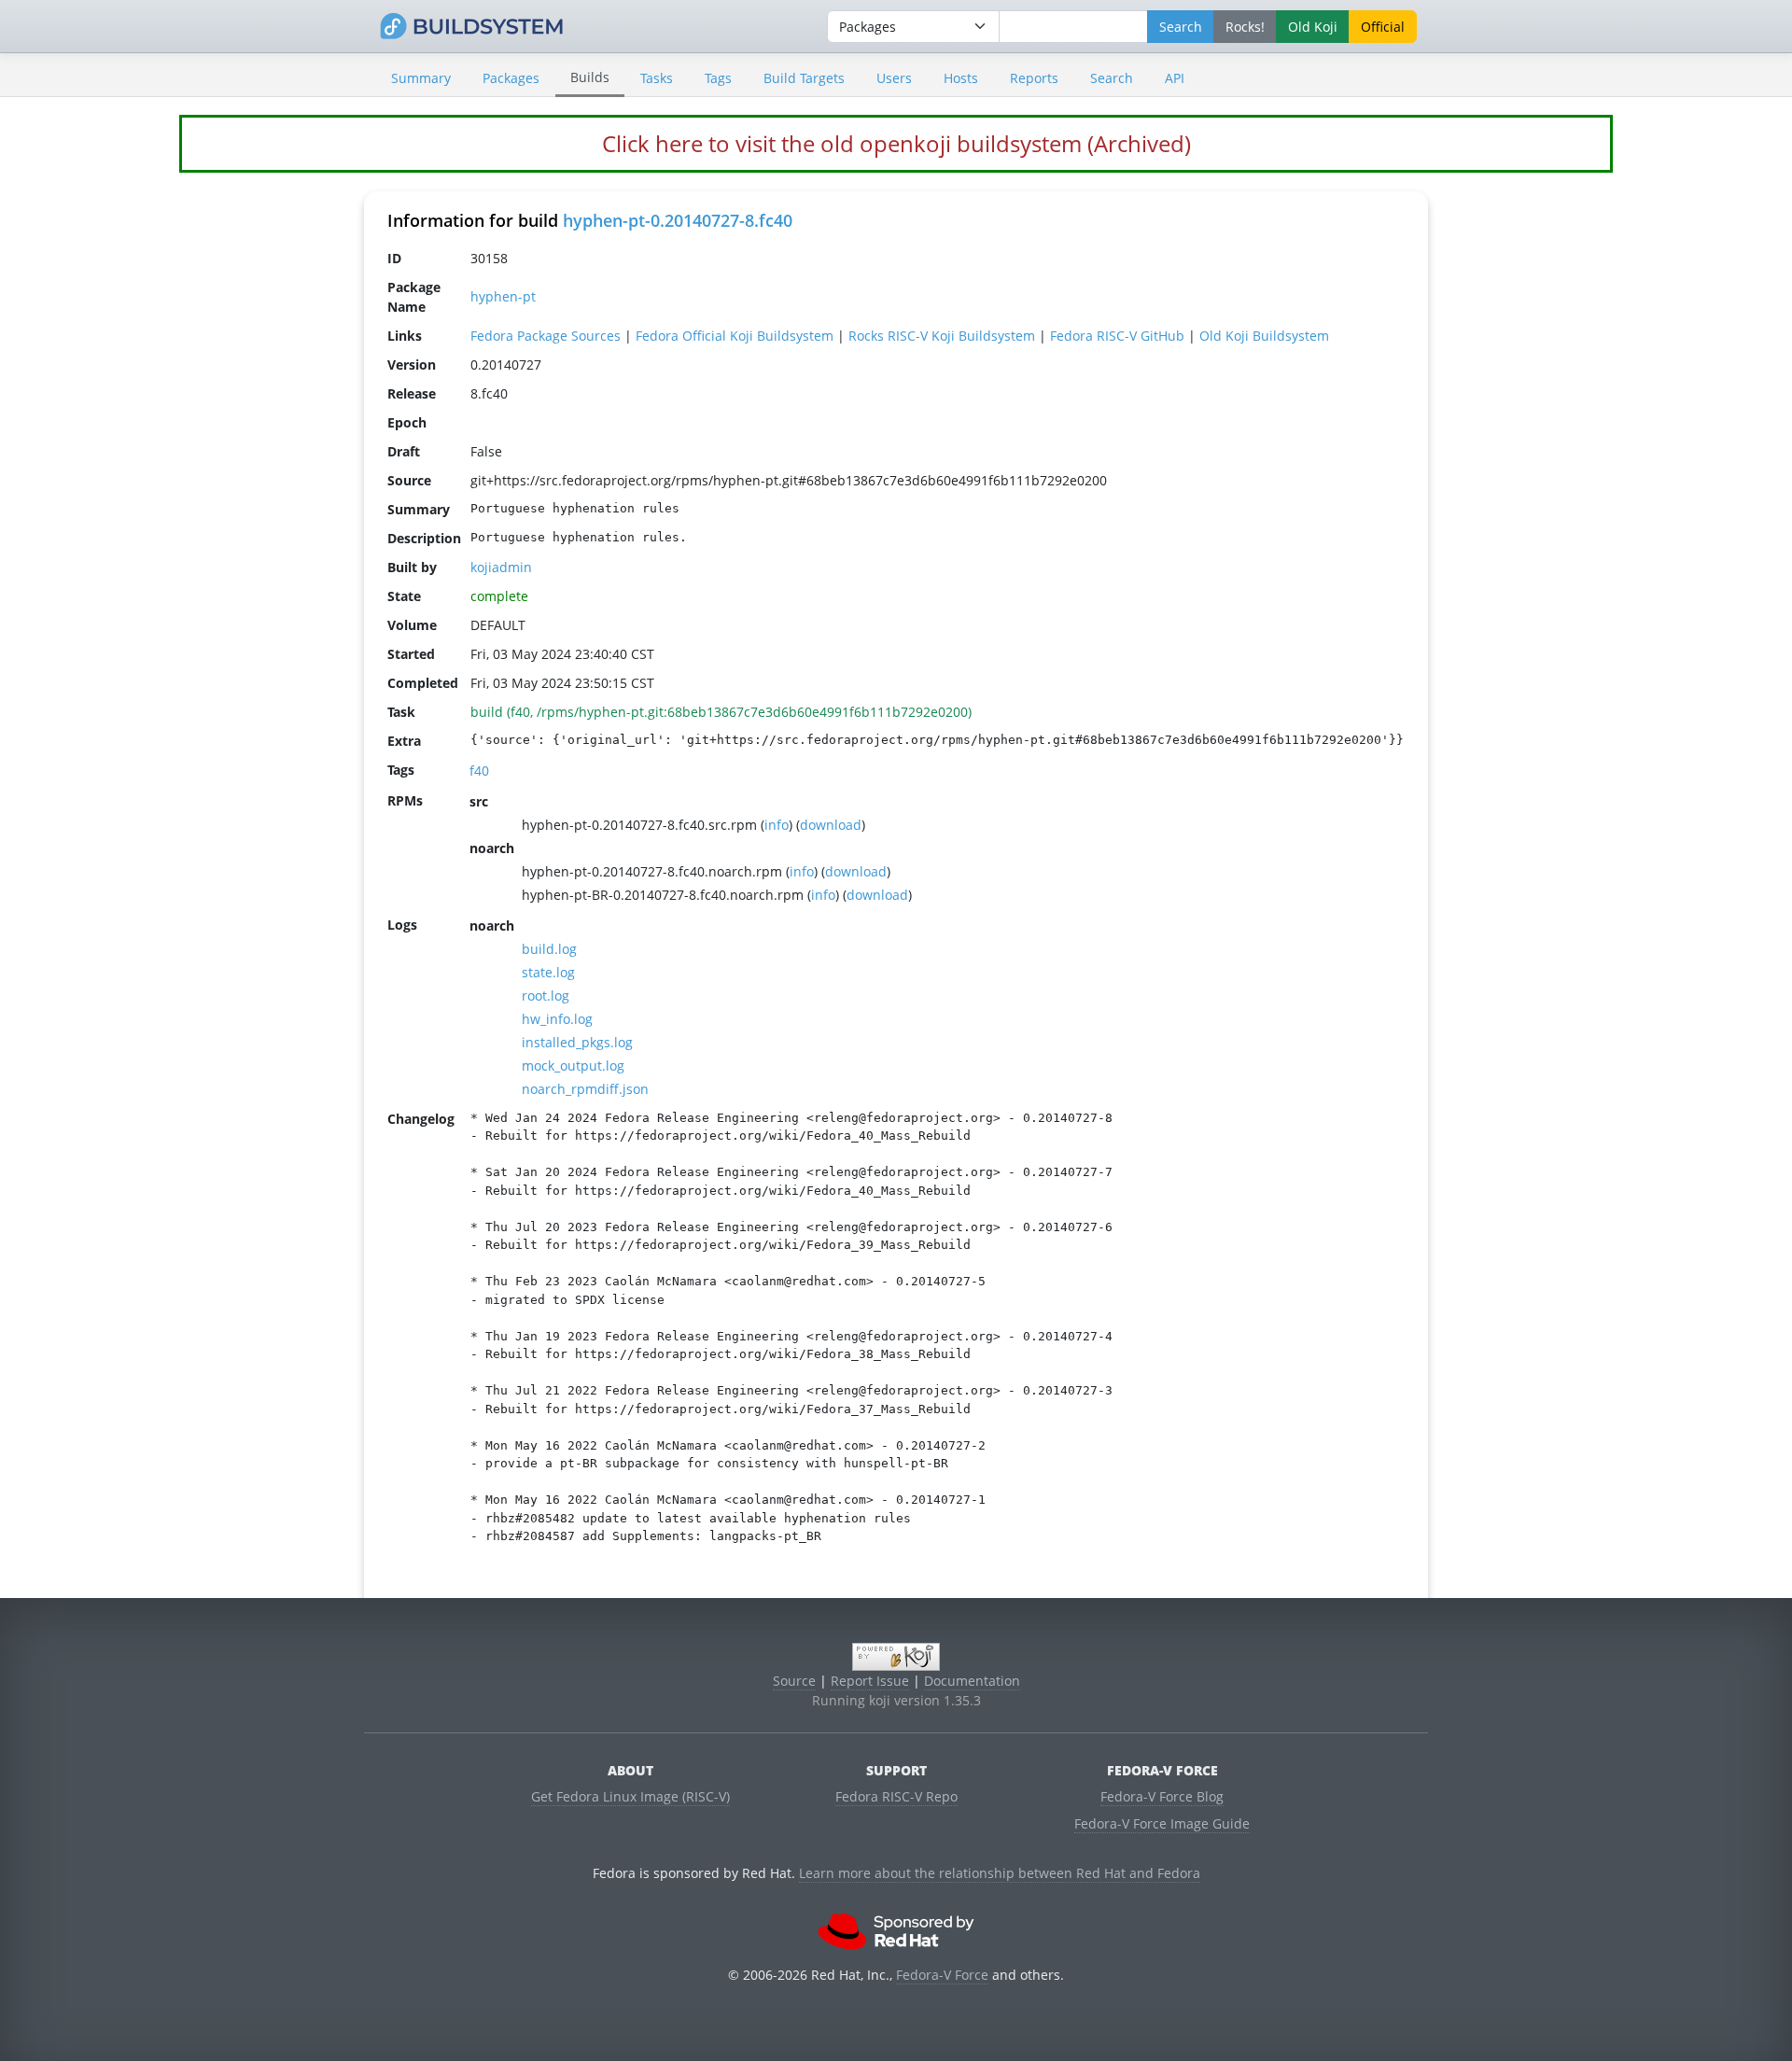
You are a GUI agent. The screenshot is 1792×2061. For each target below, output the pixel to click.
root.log (546, 995)
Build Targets (804, 78)
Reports (1034, 78)
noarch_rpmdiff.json (585, 1089)
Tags (718, 78)
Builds (590, 77)
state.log (548, 972)
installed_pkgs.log (577, 1042)
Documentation (972, 1681)
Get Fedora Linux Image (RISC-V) (630, 1796)
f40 (479, 771)
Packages (511, 78)
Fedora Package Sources (546, 336)
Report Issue (870, 1681)
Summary (421, 78)
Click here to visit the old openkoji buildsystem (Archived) (896, 143)
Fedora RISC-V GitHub (1117, 336)
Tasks (657, 78)
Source (794, 1681)
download (831, 825)
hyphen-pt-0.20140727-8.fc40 (678, 220)
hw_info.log (557, 1019)
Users (894, 78)
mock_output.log (573, 1066)
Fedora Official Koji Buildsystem (735, 336)
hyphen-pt (503, 296)
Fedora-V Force (942, 1975)
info (777, 825)
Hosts (961, 78)
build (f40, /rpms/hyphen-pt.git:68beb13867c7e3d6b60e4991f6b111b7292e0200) (721, 712)
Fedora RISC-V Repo (896, 1796)
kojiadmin (501, 567)
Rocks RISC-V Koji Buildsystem (942, 336)
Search (1112, 78)
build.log (549, 949)
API (1175, 78)
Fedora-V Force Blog (1162, 1796)
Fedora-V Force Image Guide (1162, 1823)
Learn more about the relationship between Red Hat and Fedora (1000, 1873)
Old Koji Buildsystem (1264, 336)
